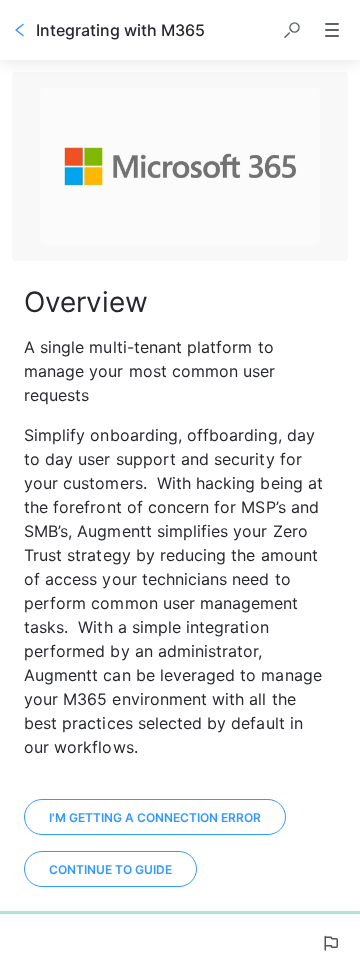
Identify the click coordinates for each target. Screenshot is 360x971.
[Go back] (20, 30)
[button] (292, 30)
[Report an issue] (330, 943)
